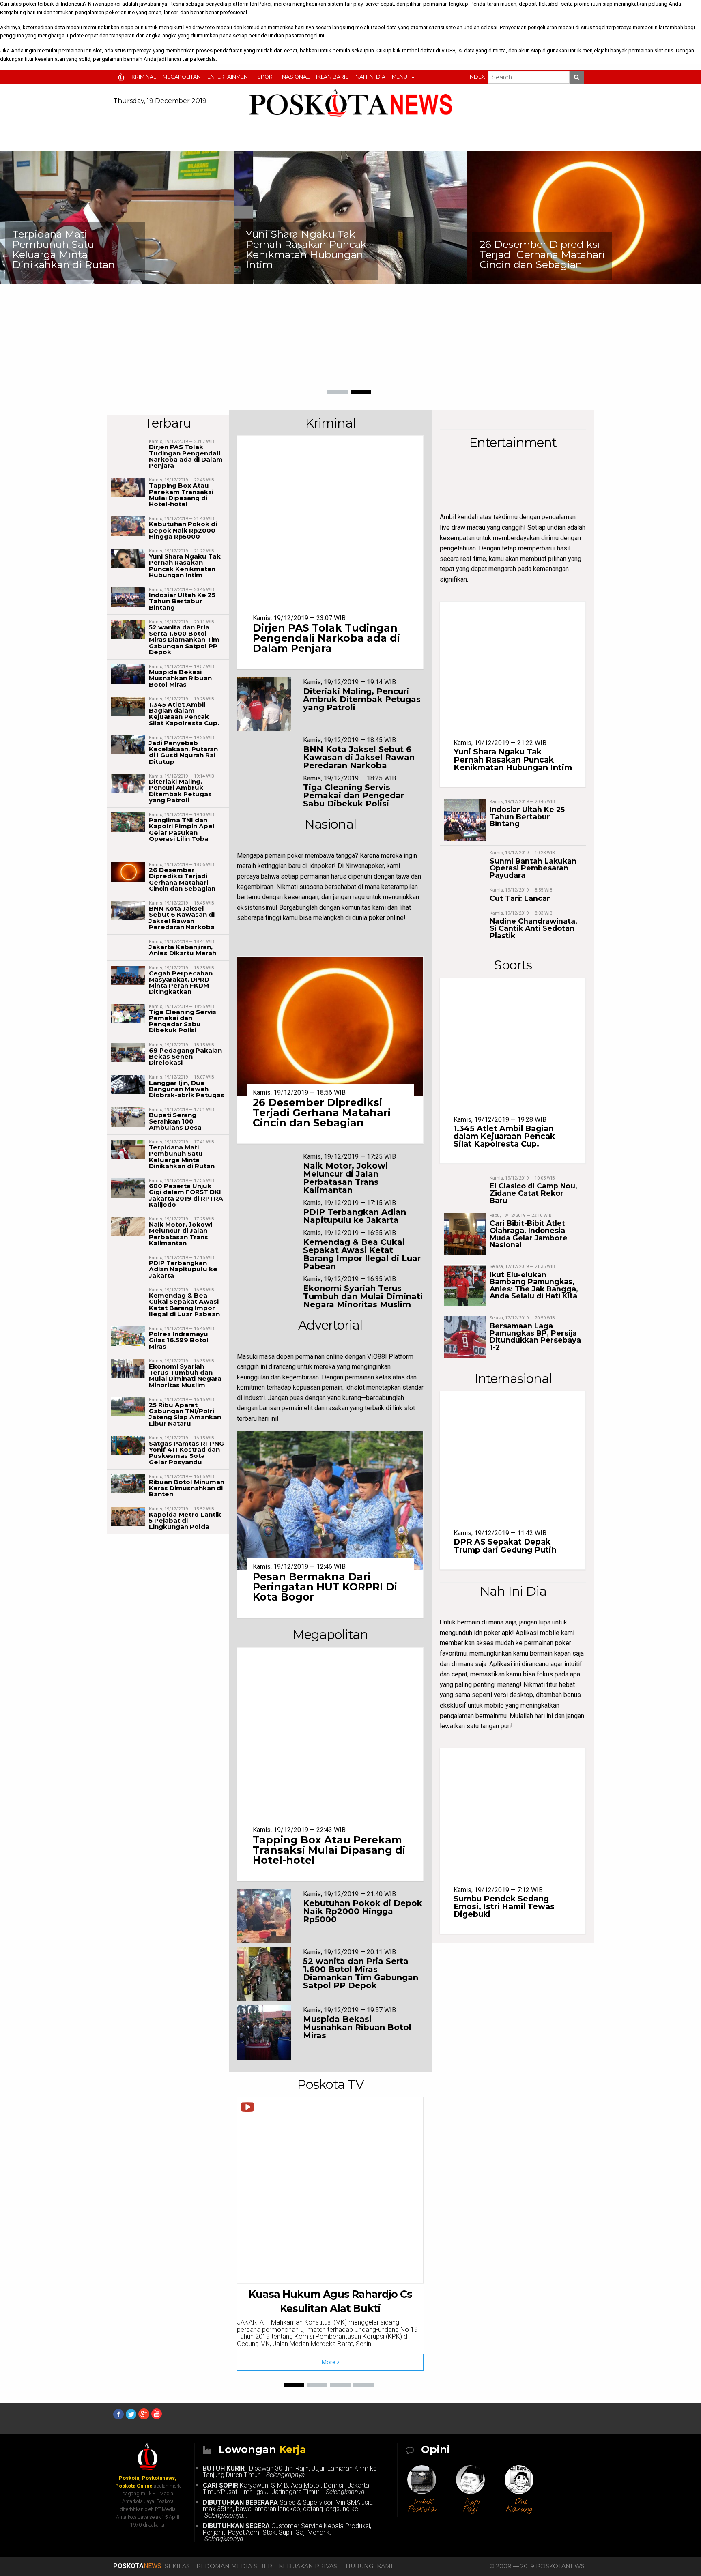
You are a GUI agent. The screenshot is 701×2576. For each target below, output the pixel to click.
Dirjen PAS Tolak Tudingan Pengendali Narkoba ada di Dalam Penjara (186, 456)
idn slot (93, 50)
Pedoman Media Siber (234, 2566)
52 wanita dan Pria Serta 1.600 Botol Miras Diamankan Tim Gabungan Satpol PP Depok (184, 640)
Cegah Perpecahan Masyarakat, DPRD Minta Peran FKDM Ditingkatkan (181, 983)
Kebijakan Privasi (309, 2566)
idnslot (355, 1387)
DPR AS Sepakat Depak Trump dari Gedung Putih (505, 1546)
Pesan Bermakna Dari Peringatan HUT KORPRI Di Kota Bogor (325, 1587)
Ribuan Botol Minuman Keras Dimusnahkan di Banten (187, 1488)
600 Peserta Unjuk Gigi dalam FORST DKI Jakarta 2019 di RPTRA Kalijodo (186, 1195)
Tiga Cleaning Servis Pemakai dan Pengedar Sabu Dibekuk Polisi (183, 1021)
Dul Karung (519, 2506)
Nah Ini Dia (370, 77)
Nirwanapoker (104, 4)
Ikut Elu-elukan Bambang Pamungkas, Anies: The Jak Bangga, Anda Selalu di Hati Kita (534, 1285)
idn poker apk (493, 1633)
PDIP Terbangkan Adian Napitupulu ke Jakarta (183, 1269)
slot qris (664, 50)
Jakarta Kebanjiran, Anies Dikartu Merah (542, 360)
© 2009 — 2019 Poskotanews (537, 2566)
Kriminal (144, 77)
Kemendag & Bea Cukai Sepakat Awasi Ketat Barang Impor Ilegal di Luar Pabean (184, 1305)
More (329, 2362)
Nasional (296, 77)
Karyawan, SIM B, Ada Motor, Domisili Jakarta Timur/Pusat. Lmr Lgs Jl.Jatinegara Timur (286, 2489)
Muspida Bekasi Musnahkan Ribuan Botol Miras (180, 678)
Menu (400, 77)
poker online (120, 12)
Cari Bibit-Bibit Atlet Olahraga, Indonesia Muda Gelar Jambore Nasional (529, 1234)
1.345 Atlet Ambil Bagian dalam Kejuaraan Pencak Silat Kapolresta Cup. (184, 714)
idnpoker (321, 866)
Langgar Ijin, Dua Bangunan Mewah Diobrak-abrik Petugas (187, 1089)
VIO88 (448, 50)
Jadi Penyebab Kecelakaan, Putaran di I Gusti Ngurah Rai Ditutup (183, 752)
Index (477, 77)
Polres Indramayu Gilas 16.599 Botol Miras (179, 1340)
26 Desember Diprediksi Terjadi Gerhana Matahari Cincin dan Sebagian (309, 254)
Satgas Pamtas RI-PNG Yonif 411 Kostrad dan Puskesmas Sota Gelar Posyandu (186, 1453)
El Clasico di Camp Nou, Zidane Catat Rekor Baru (533, 1193)
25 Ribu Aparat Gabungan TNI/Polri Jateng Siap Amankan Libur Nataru (185, 1414)
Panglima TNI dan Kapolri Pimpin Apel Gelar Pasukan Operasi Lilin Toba (182, 829)
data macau (68, 27)
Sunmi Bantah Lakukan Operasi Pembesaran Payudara (533, 868)
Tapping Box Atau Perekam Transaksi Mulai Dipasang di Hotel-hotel (181, 495)
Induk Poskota (422, 2506)
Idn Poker (261, 4)
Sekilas (177, 2566)
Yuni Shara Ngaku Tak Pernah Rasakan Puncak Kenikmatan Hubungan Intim (73, 249)
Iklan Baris (332, 77)
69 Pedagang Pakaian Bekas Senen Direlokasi (185, 1056)
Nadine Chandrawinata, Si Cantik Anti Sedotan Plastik (533, 928)
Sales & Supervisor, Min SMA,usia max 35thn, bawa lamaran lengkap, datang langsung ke (288, 2509)
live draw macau (462, 527)
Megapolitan (182, 77)
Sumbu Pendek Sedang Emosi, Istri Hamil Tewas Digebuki (504, 1906)
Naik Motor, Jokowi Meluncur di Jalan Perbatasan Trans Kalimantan (181, 1234)
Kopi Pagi (472, 2506)
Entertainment (229, 77)
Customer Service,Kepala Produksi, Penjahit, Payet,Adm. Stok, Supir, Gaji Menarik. (287, 2532)
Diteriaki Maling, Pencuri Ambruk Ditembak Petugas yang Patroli (180, 791)
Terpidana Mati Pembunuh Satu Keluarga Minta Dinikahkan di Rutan (182, 1157)
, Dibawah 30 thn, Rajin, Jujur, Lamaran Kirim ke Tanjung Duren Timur (290, 2472)
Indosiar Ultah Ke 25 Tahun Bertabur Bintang (182, 601)
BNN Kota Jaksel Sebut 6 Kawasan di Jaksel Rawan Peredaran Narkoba (182, 918)
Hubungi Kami (369, 2566)
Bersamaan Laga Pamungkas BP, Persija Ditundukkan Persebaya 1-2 (535, 1336)
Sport (266, 77)
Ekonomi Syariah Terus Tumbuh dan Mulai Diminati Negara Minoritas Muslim (185, 1376)
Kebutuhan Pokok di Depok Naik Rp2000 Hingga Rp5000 (183, 530)
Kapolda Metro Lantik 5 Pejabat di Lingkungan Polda (185, 1520)
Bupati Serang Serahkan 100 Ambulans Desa (175, 1121)
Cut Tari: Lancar (520, 898)
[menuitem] (123, 77)
